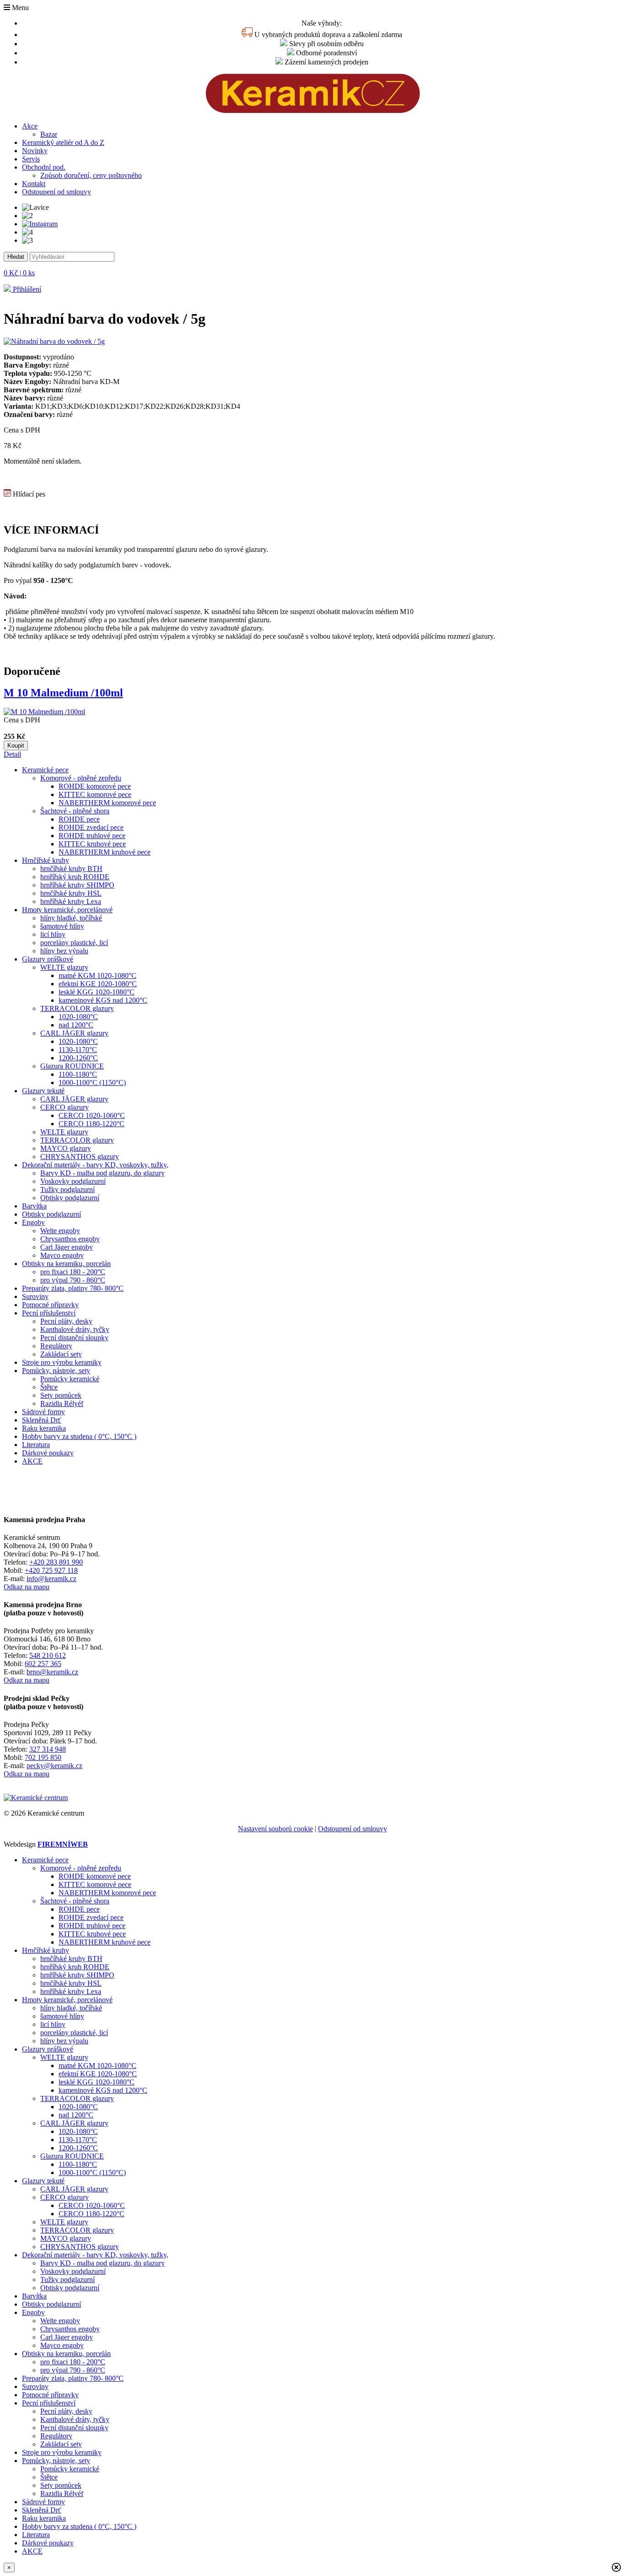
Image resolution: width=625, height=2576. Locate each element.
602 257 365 (43, 1664)
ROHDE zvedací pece (91, 827)
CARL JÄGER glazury (74, 1033)
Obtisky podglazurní (70, 1198)
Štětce (49, 1387)
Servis (31, 159)
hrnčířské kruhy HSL (71, 893)
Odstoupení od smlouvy (57, 192)
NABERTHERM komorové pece (107, 803)
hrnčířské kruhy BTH (71, 868)
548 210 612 (48, 1655)
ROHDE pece (79, 819)
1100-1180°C (78, 1074)
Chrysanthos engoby (70, 1239)
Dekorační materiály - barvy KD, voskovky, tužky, (95, 1165)
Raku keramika (44, 1428)
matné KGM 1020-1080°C (97, 975)
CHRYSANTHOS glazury (80, 1157)
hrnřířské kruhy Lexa (71, 901)
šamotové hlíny (62, 926)
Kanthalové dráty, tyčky (75, 1329)
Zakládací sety (61, 1354)
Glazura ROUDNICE (72, 1066)
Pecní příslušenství (49, 1313)
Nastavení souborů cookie (275, 1829)
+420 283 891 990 (56, 1562)
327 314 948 (48, 1749)
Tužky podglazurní (67, 1189)
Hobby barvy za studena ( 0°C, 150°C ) (79, 1436)
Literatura (36, 1445)
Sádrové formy (43, 1412)
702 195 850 (43, 1757)
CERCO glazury (65, 1107)
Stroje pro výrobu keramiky (62, 1362)
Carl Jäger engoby (67, 1247)
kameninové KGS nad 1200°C (103, 1000)
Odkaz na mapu (27, 1587)
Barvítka (34, 1206)
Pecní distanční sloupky (74, 1338)
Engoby (33, 1222)
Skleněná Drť (42, 1420)
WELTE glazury (64, 967)
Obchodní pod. (44, 167)
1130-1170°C (78, 1050)
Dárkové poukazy (48, 1453)
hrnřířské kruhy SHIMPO (77, 885)
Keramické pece (45, 770)
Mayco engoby (62, 1255)
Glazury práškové (48, 959)
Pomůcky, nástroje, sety (56, 1371)
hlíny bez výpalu (64, 951)
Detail (12, 754)
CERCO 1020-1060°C (92, 1115)
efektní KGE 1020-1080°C (98, 984)
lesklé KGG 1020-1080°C (97, 992)
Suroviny (35, 1296)
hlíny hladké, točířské (71, 918)
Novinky (35, 151)
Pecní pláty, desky (66, 1321)
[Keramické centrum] (313, 110)
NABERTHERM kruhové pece (105, 852)
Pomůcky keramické (70, 1379)
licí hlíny (53, 934)
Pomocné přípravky (50, 1305)
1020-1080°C (78, 1017)
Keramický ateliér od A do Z (63, 142)
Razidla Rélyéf (62, 1403)
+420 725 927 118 (51, 1570)
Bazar (49, 134)
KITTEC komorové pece (95, 794)
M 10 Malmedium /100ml (63, 693)
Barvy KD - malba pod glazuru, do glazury (102, 1173)
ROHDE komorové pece (95, 786)
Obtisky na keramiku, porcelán (66, 1264)
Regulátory (56, 1346)
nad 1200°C (76, 1025)
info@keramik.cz (51, 1579)
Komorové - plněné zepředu (81, 778)
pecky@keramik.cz (54, 1766)
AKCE (32, 1461)
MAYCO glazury (66, 1148)
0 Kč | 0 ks (19, 273)
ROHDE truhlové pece (92, 836)
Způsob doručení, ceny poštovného (91, 175)
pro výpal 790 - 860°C (73, 1280)
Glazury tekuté (43, 1091)
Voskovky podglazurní (73, 1181)
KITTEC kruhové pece (92, 844)
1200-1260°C (78, 1058)
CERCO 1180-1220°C (92, 1124)
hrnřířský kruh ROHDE (75, 877)
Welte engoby (60, 1231)
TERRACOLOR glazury (77, 1008)
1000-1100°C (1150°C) (92, 1082)
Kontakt (34, 184)
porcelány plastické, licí (74, 943)
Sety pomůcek (61, 1395)
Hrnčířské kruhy (46, 860)
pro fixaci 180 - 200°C (73, 1272)
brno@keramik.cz (52, 1672)
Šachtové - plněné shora (75, 811)
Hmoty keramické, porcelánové (67, 910)
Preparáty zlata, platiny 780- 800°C (73, 1288)
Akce (30, 126)
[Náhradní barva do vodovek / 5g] (54, 341)
